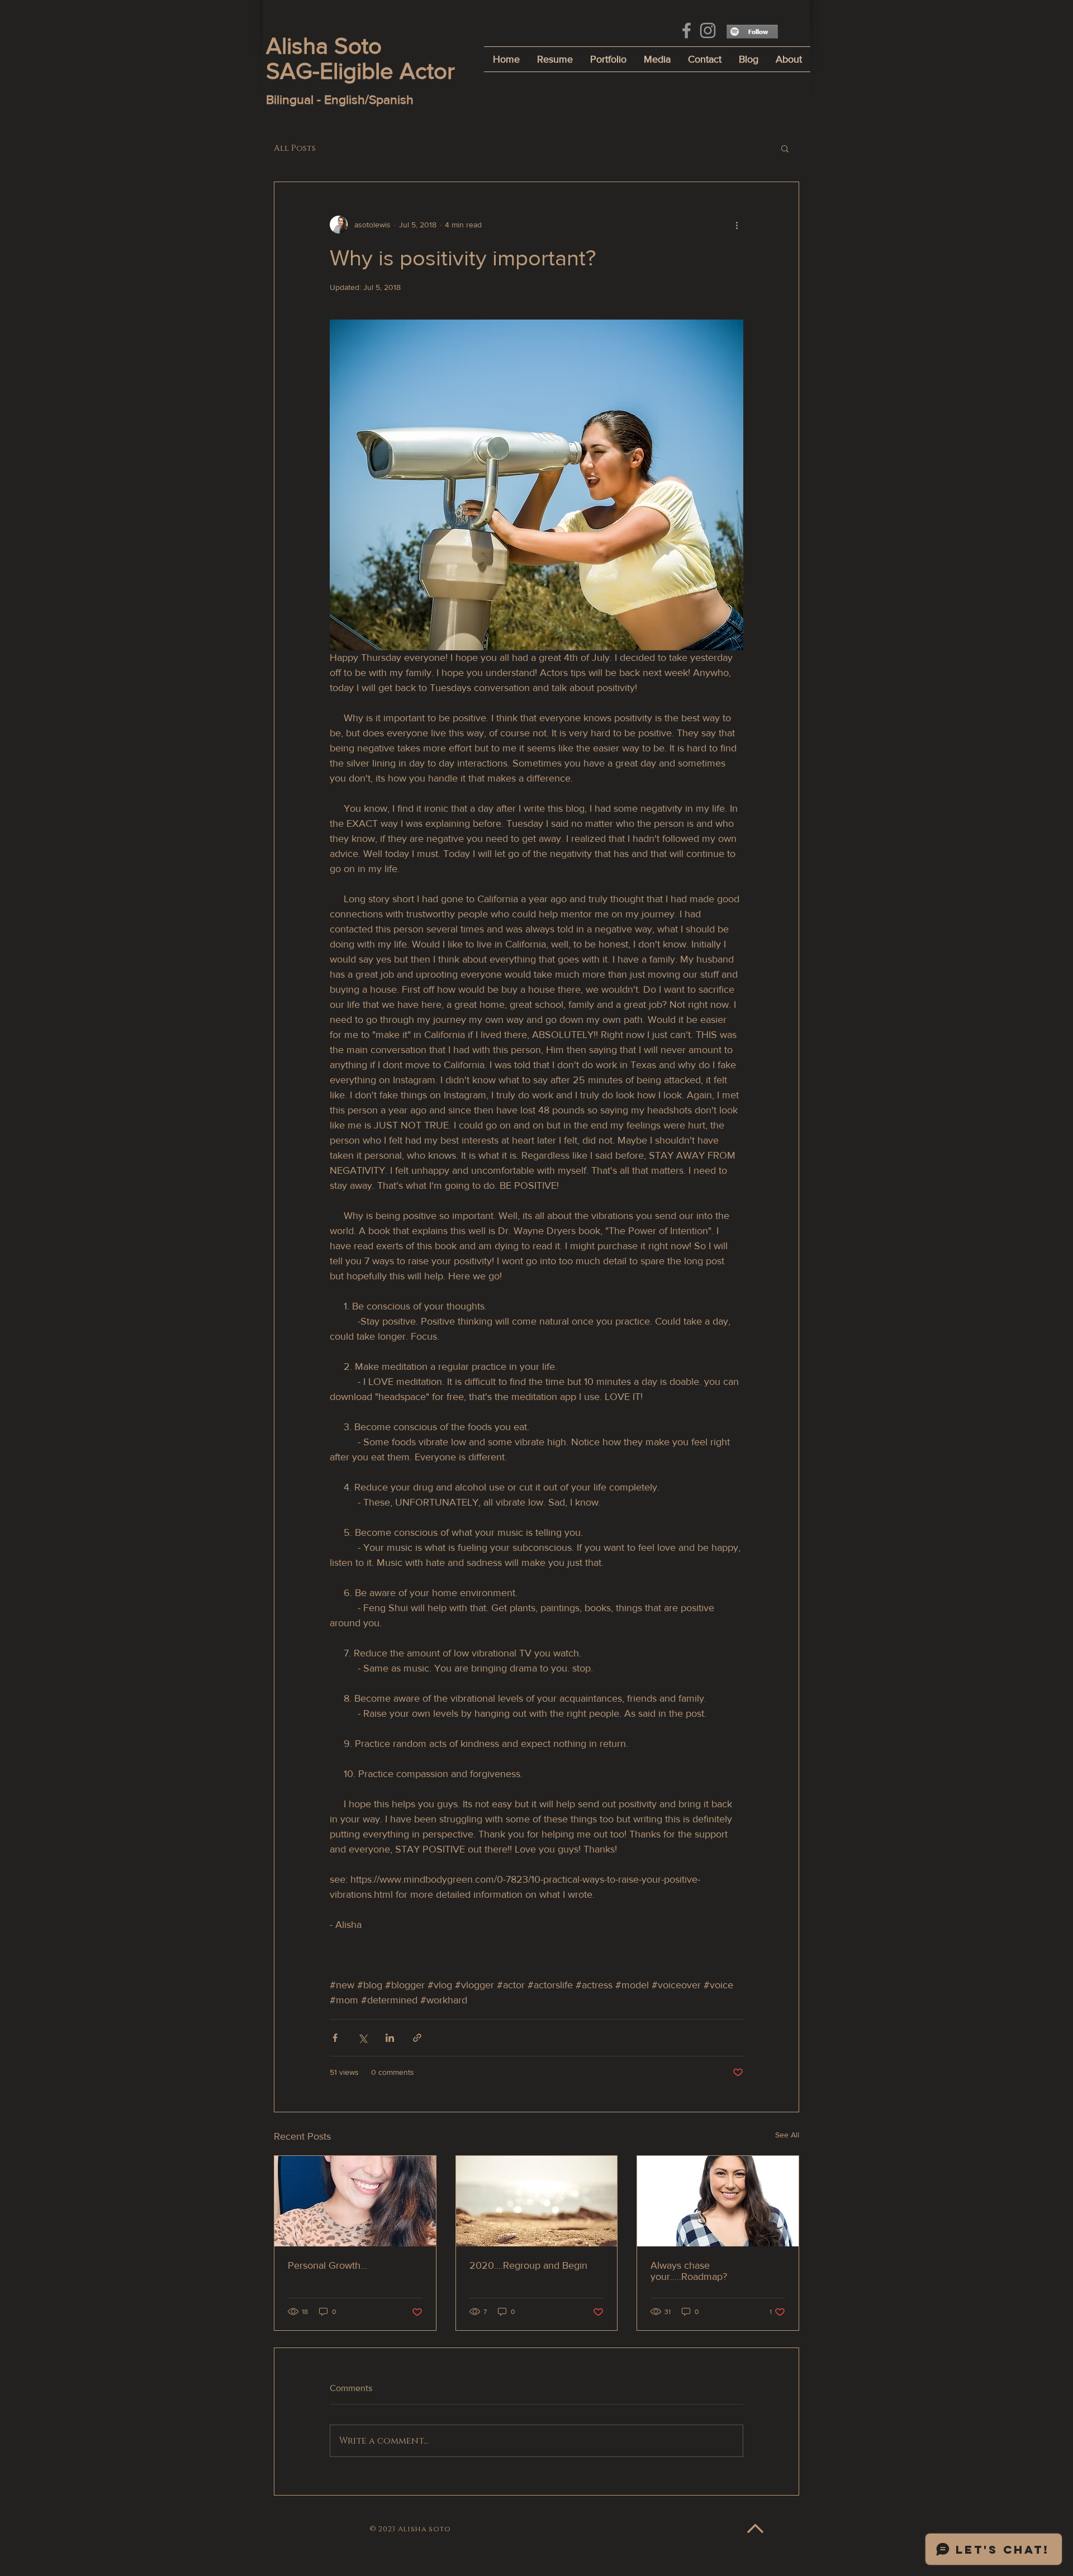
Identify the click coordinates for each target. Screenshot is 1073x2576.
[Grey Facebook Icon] (687, 30)
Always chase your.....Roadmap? (689, 2271)
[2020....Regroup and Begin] (537, 2201)
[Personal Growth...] (355, 2201)
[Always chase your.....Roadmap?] (718, 2201)
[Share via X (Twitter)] (362, 2038)
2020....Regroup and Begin (528, 2265)
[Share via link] (417, 2038)
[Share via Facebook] (335, 2038)
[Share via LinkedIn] (390, 2038)
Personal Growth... (327, 2265)
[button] (785, 148)
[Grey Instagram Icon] (708, 30)
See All (787, 2135)
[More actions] (737, 225)
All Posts (295, 148)
